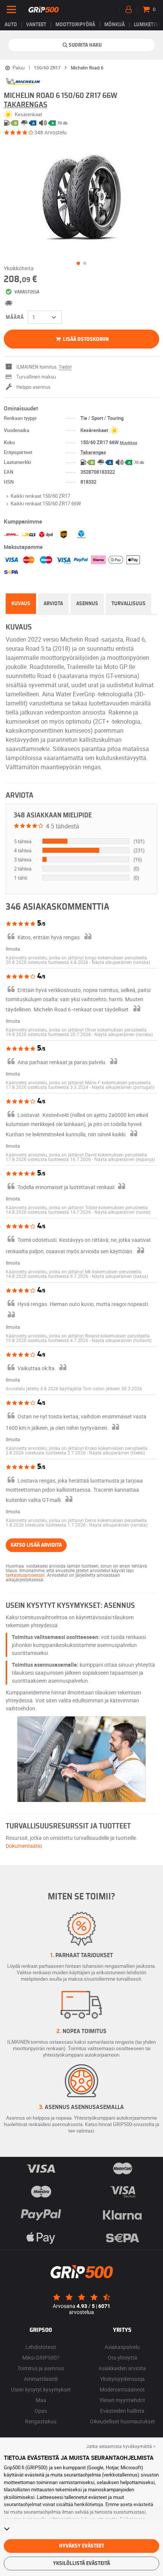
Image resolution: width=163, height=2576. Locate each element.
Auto (11, 25)
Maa (41, 2400)
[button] (121, 962)
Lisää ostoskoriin (85, 339)
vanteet (36, 25)
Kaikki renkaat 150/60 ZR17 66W (46, 503)
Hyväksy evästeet (82, 2546)
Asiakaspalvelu (122, 2347)
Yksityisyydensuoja (122, 2379)
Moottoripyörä (75, 25)
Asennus (87, 604)
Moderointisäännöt (122, 2389)
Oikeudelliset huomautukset (122, 2421)
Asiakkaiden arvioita (122, 2368)
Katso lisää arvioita (36, 1545)
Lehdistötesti (41, 2347)
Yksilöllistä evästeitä (81, 2563)
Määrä (15, 317)
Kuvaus (21, 604)
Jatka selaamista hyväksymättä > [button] (121, 2446)
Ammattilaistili (41, 2379)
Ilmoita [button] (13, 949)
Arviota (53, 604)
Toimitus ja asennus (41, 2368)
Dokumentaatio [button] (24, 1846)
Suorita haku (85, 45)
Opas (41, 2411)
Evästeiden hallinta (122, 2411)
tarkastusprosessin (25, 1575)
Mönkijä (114, 25)
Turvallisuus (129, 604)
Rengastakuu (41, 2421)
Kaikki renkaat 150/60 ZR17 (40, 496)
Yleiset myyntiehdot (122, 2400)
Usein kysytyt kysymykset (41, 2389)
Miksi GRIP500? (41, 2358)
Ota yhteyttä (122, 2358)
